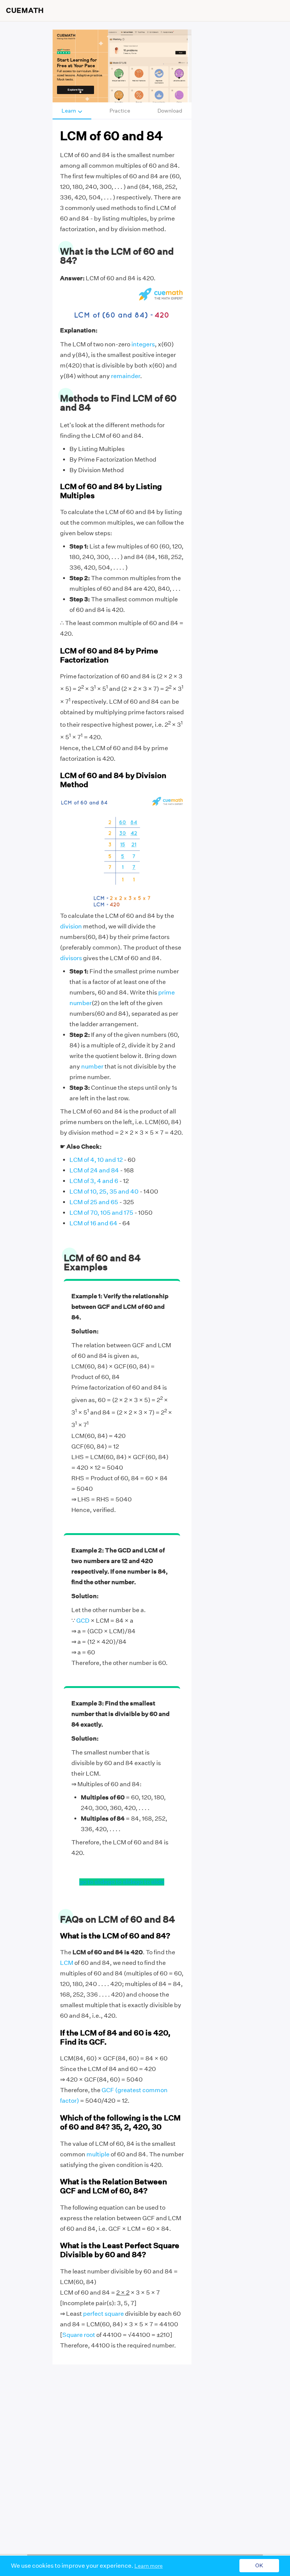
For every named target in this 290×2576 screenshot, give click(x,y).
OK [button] (259, 2566)
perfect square (103, 2314)
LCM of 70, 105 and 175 (101, 1213)
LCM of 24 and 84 (94, 1170)
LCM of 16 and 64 (93, 1223)
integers (143, 344)
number (92, 1066)
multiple (98, 2154)
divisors (71, 958)
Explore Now (76, 90)
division (71, 926)
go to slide (93, 1882)
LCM (67, 1963)
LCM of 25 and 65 (94, 1202)
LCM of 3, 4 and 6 (94, 1181)
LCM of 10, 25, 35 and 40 (104, 1191)
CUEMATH (25, 11)
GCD (83, 1621)
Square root (79, 2335)
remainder (126, 376)
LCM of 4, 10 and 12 (96, 1160)
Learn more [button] (149, 2566)
